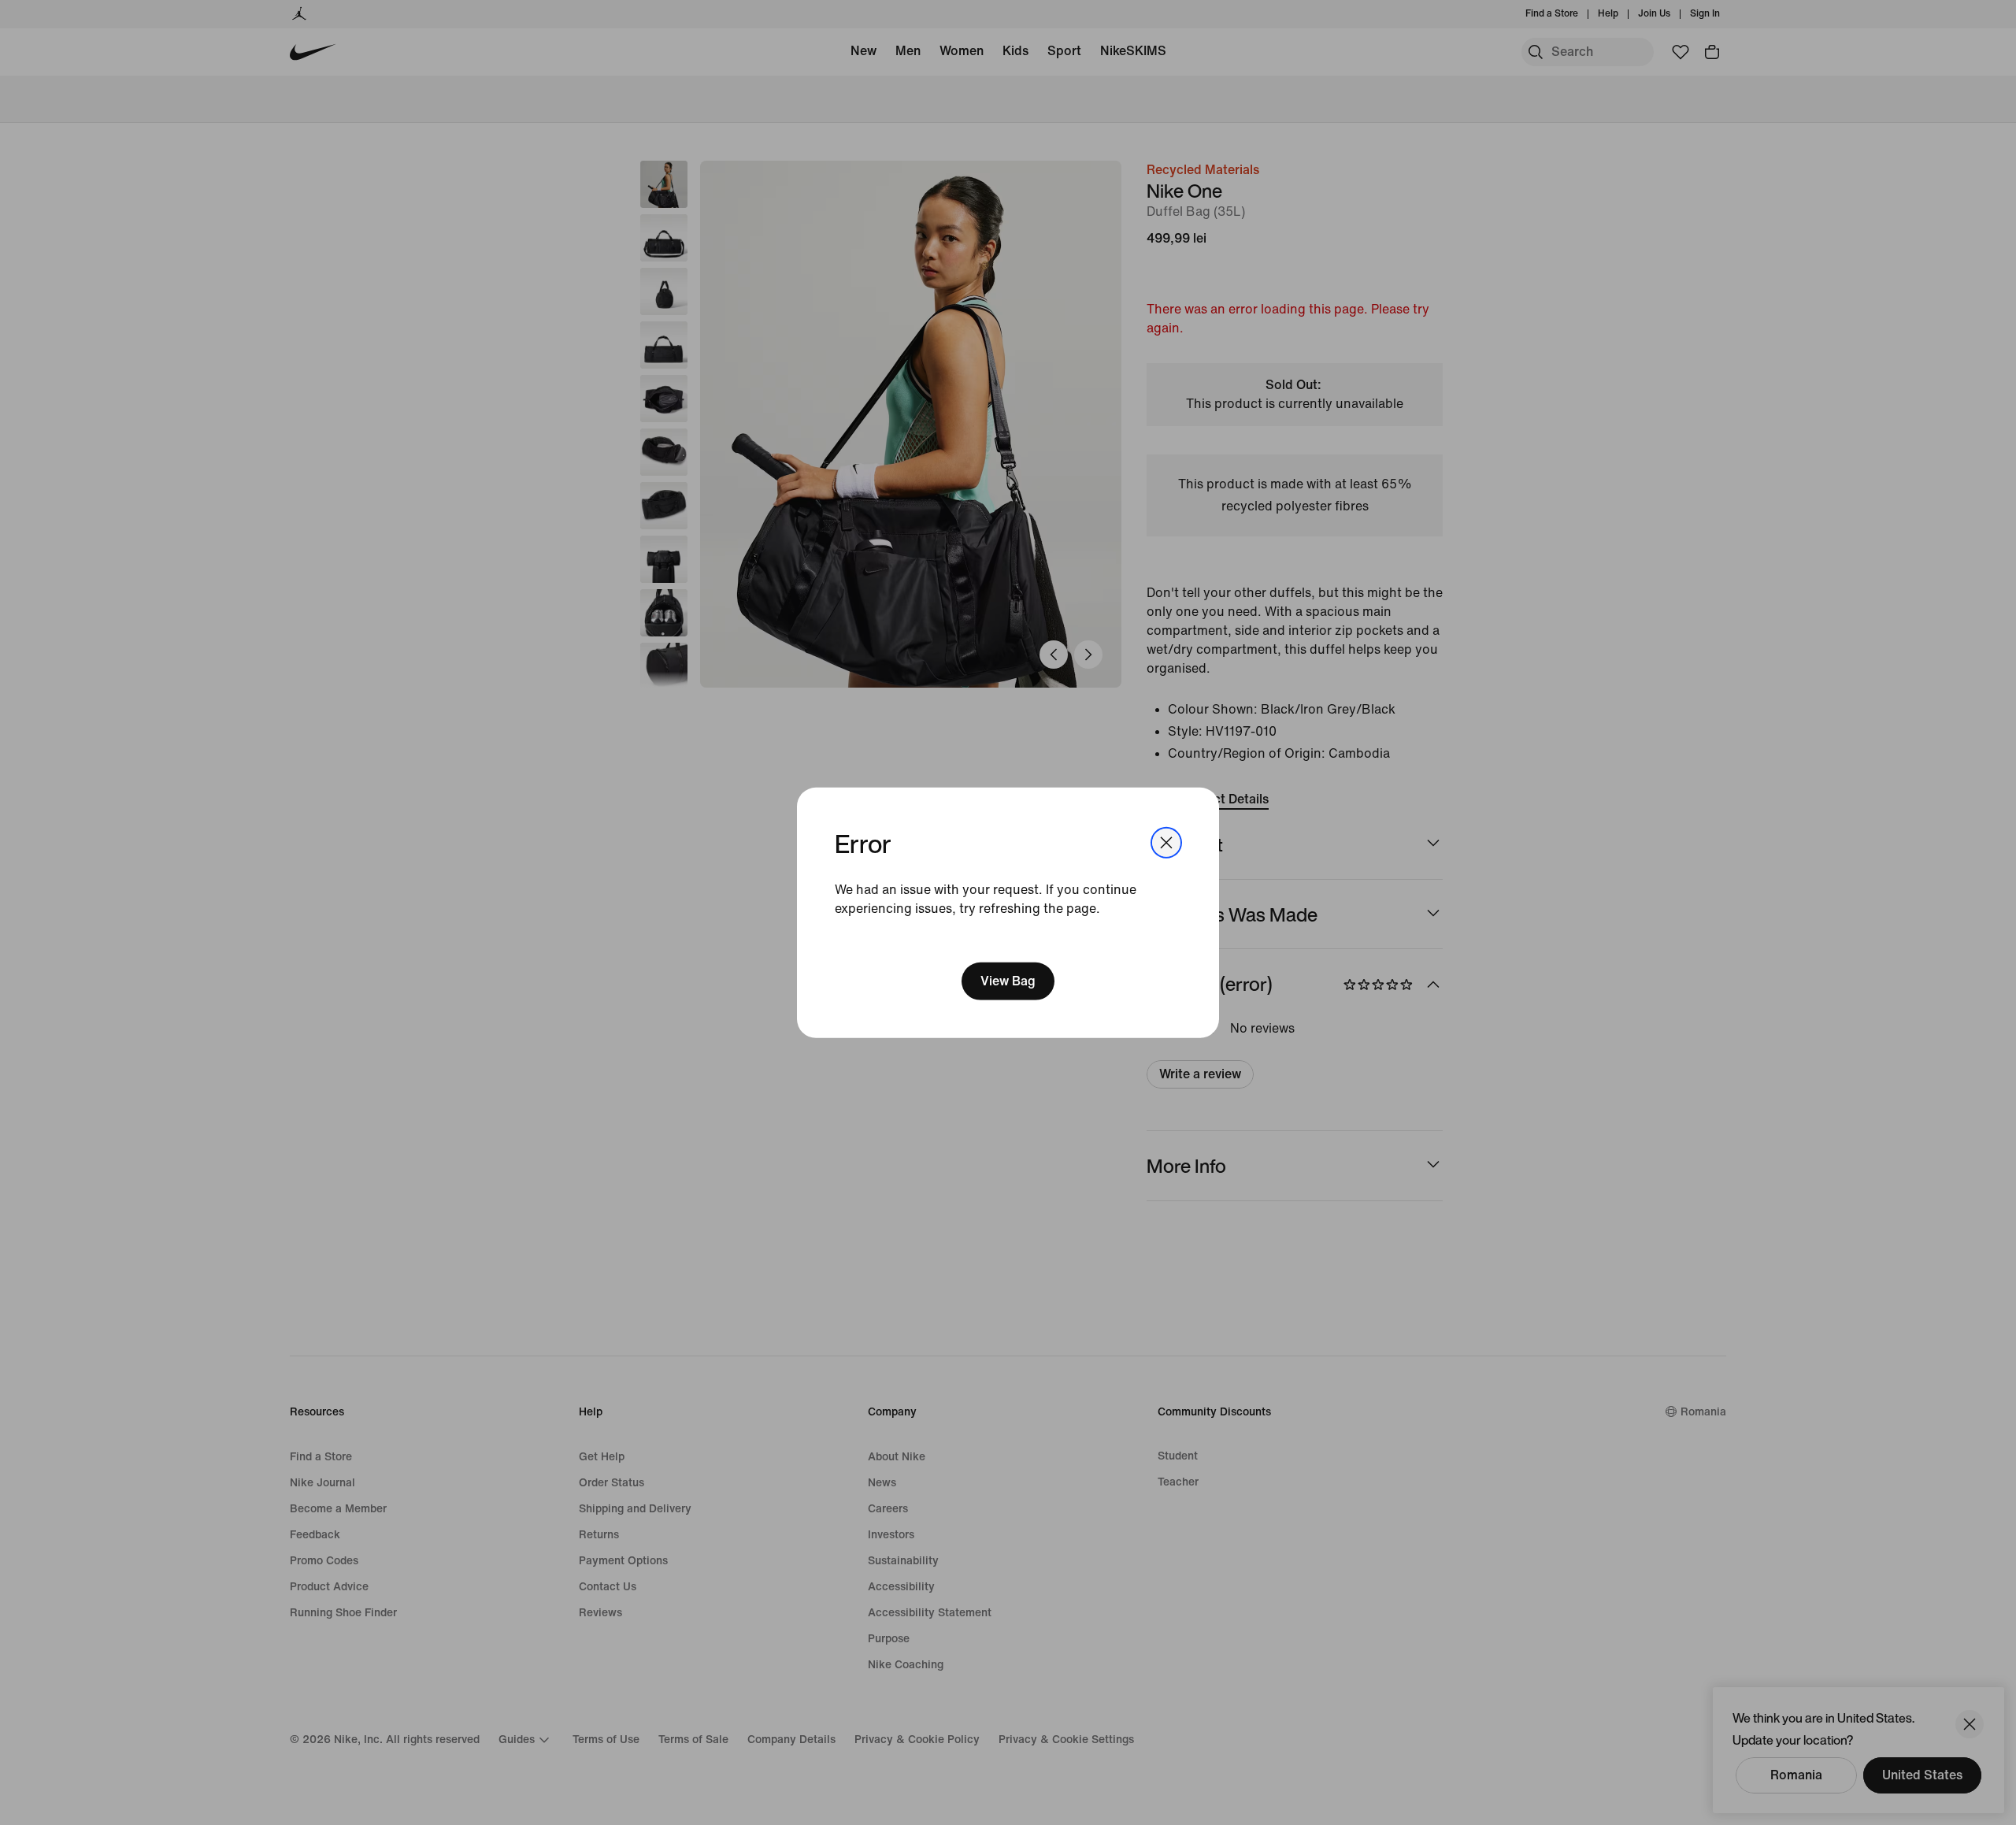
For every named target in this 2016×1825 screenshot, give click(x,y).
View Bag (1008, 981)
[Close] (1166, 842)
